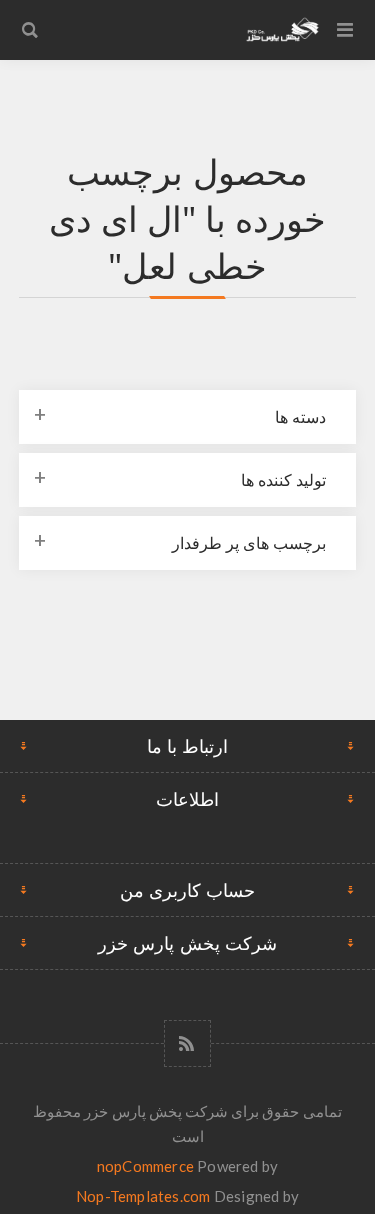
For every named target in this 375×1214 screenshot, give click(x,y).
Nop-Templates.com (143, 1196)
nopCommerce (145, 1166)
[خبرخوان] (187, 1043)
